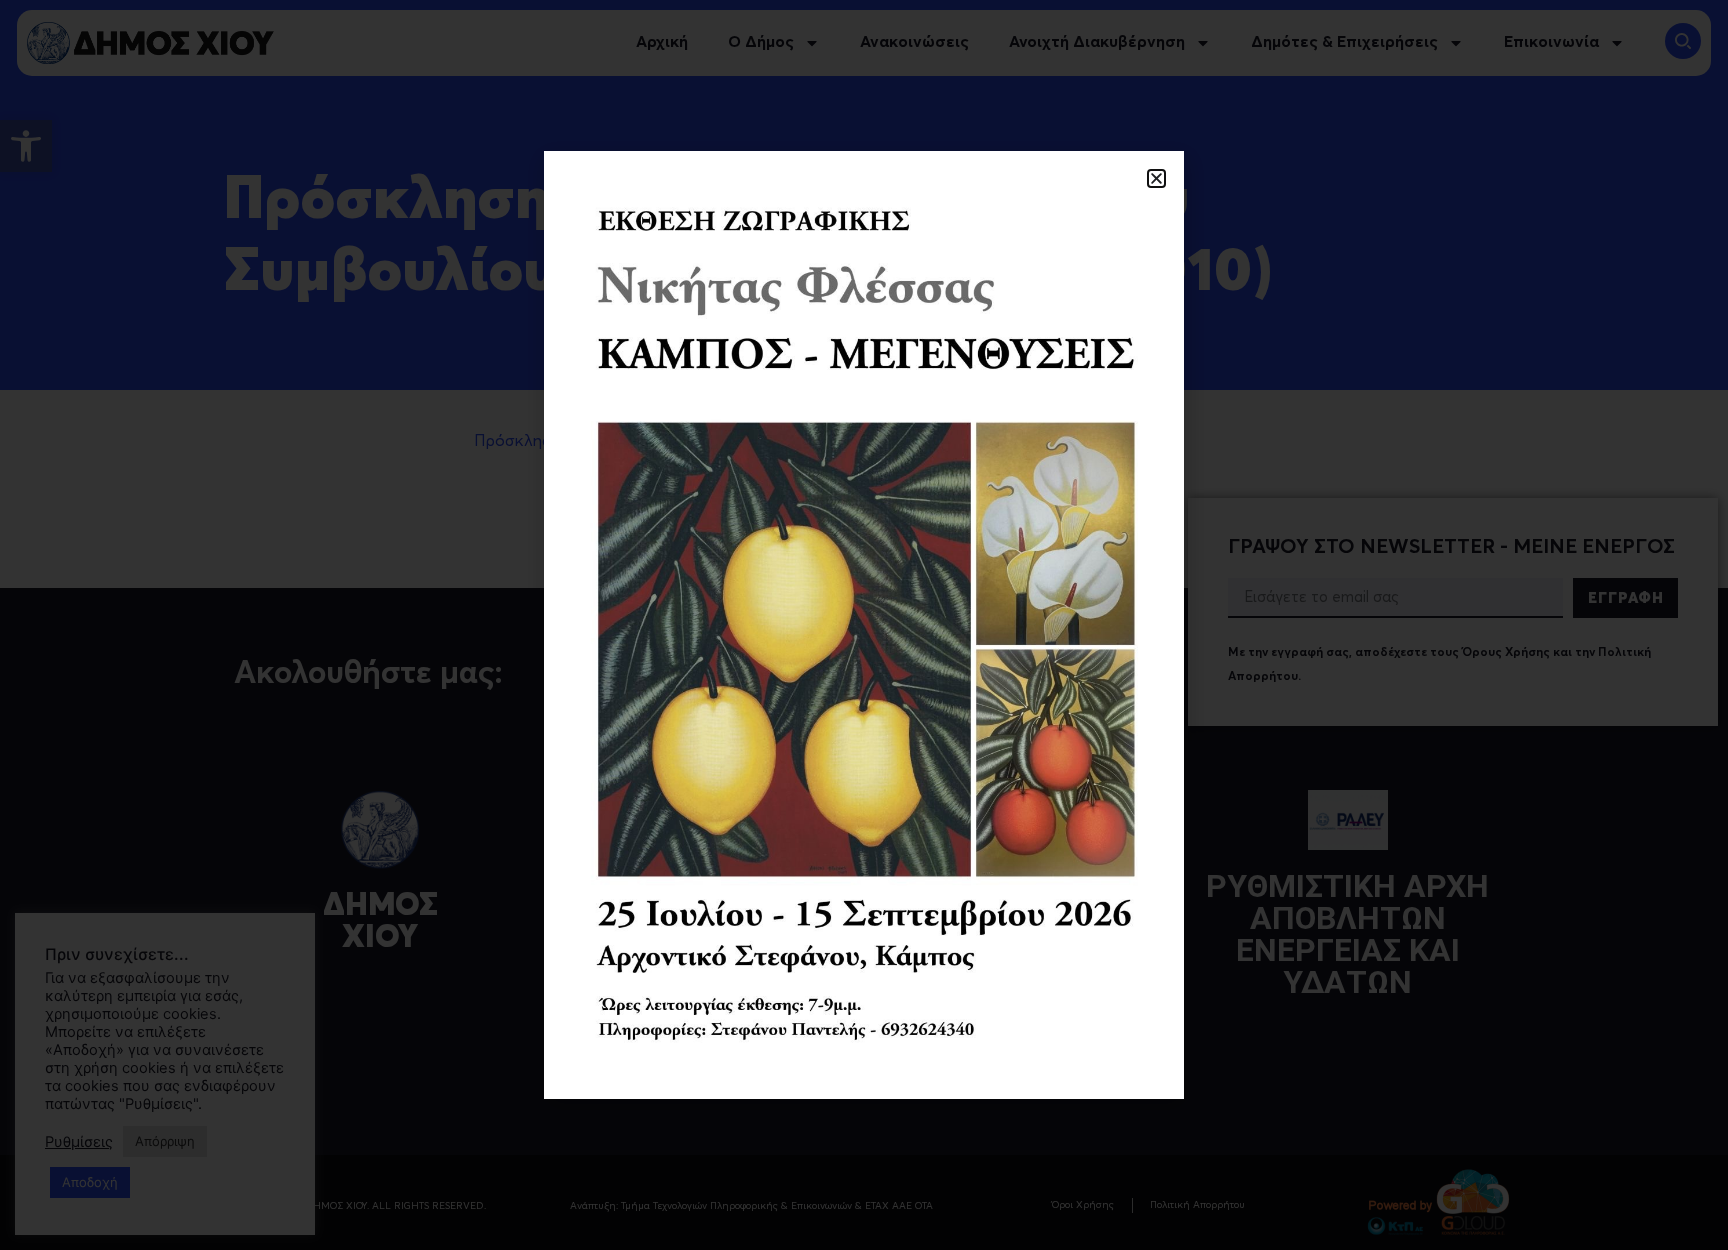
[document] (864, 625)
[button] (1156, 178)
